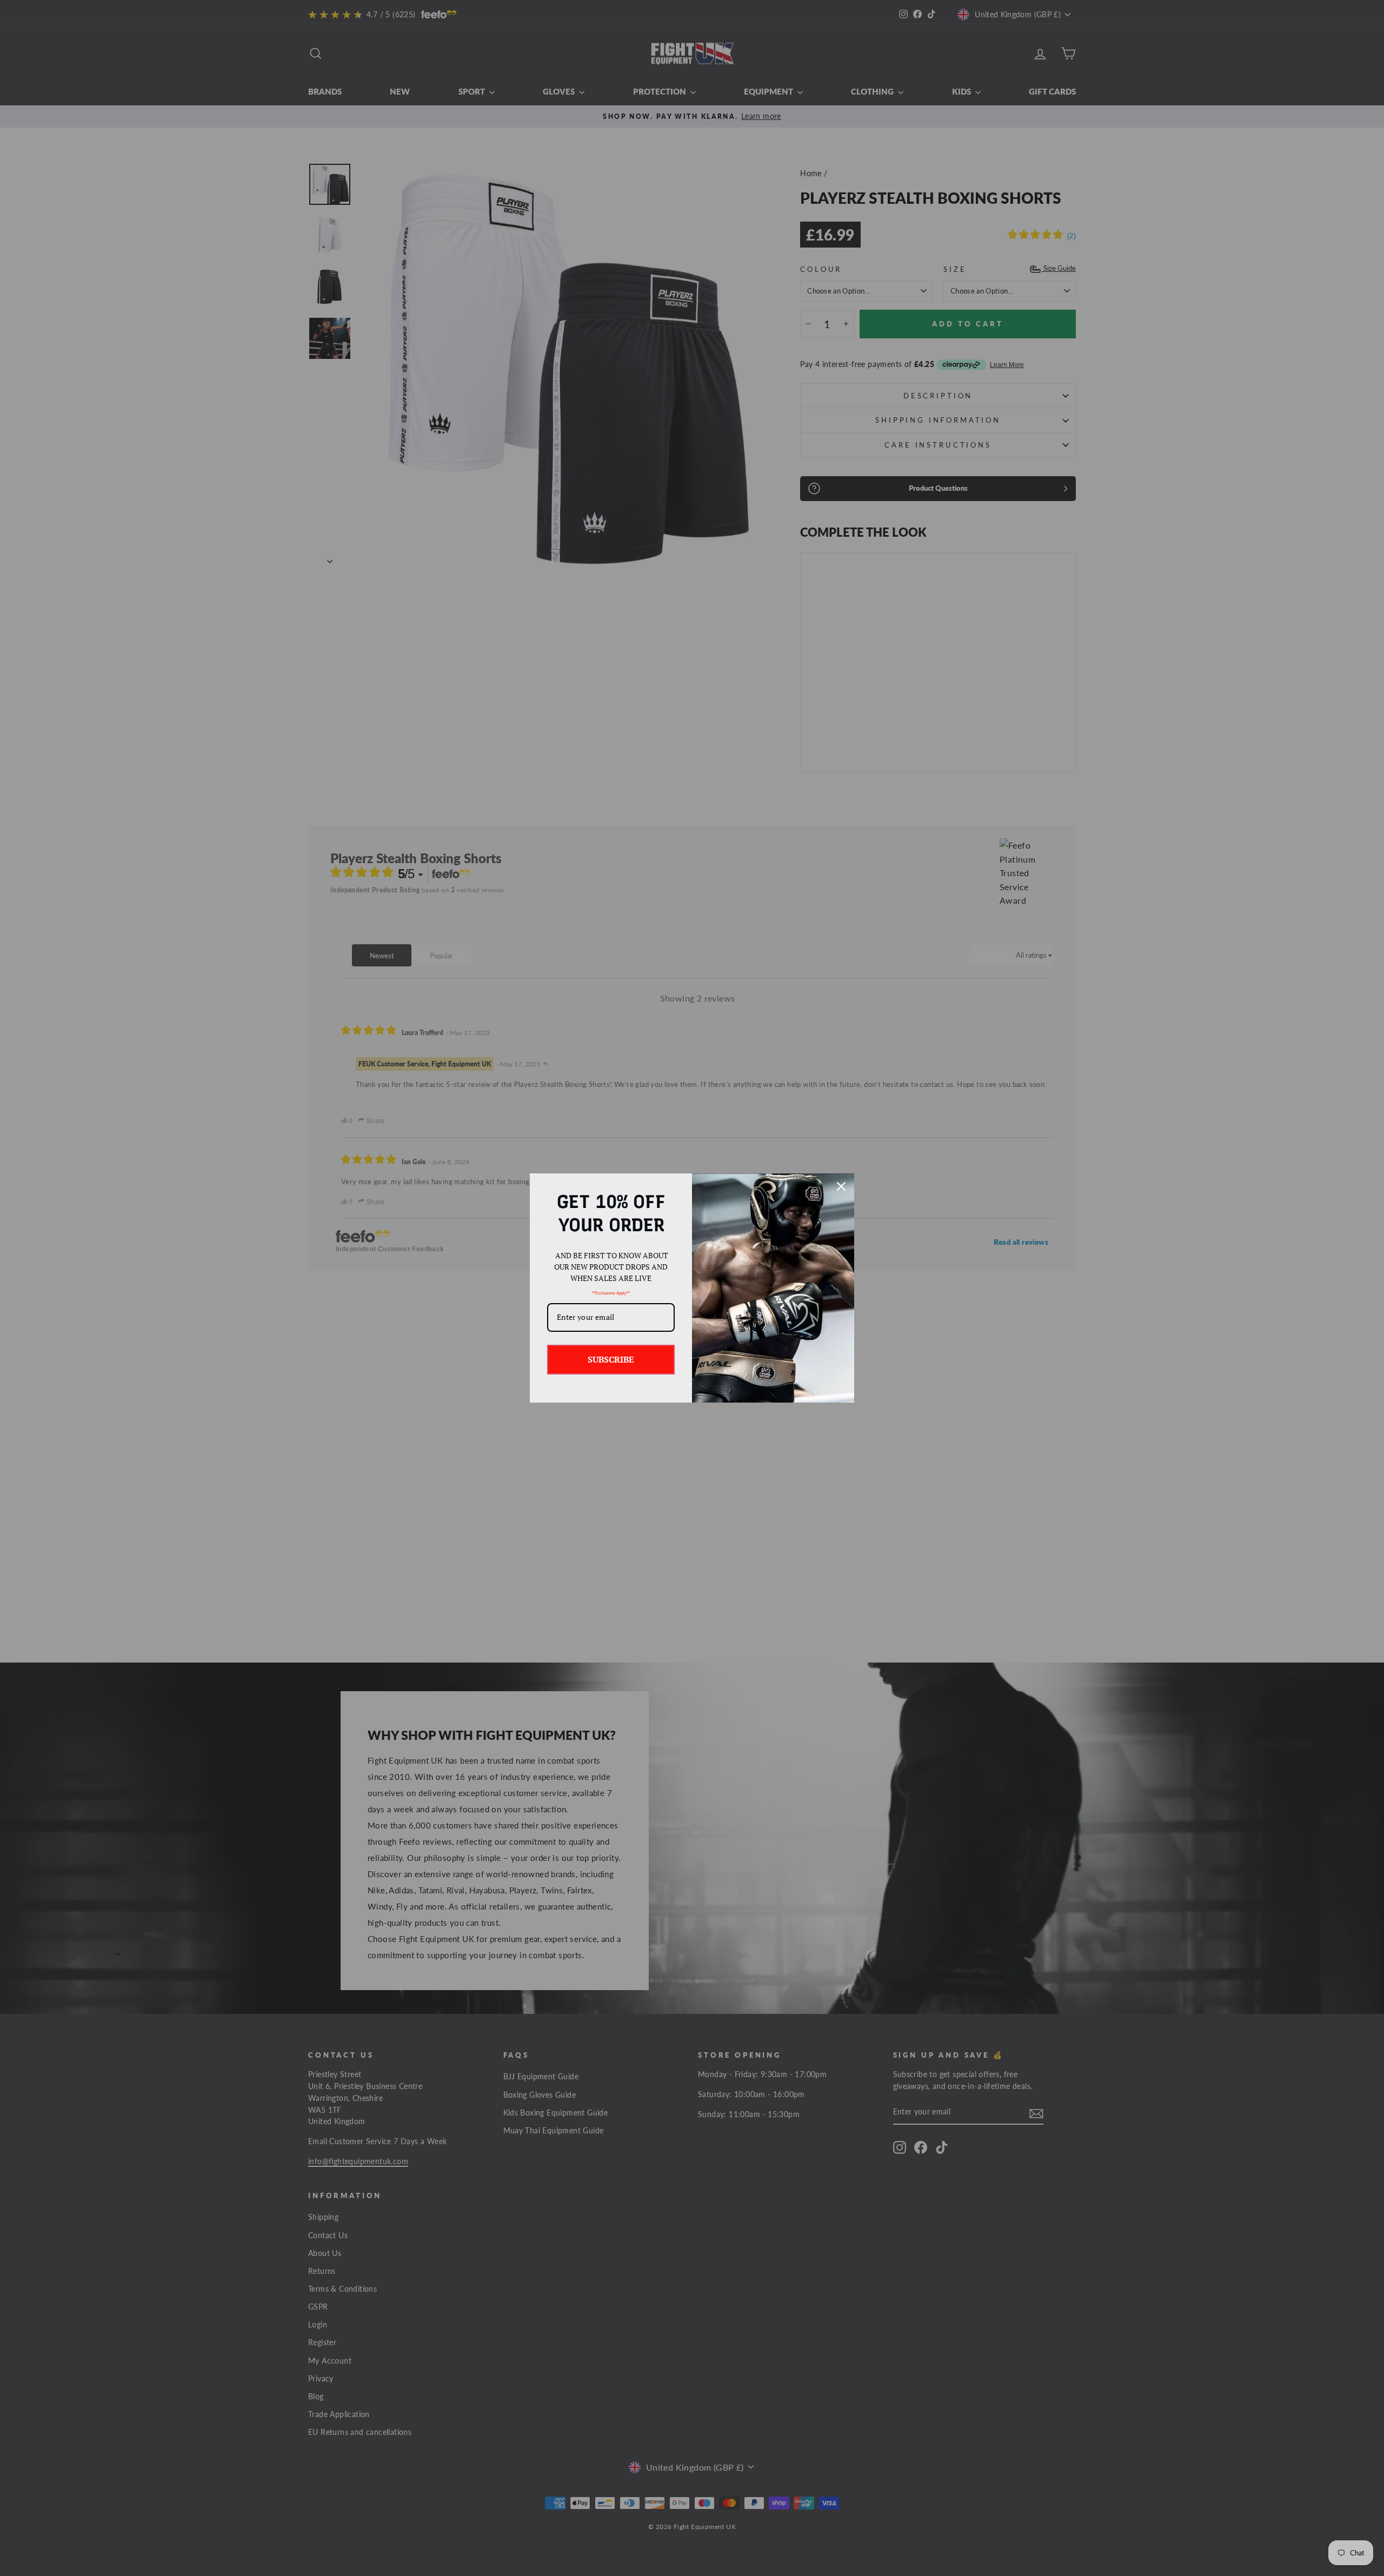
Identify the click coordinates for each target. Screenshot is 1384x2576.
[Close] (841, 1186)
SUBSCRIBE (611, 1359)
